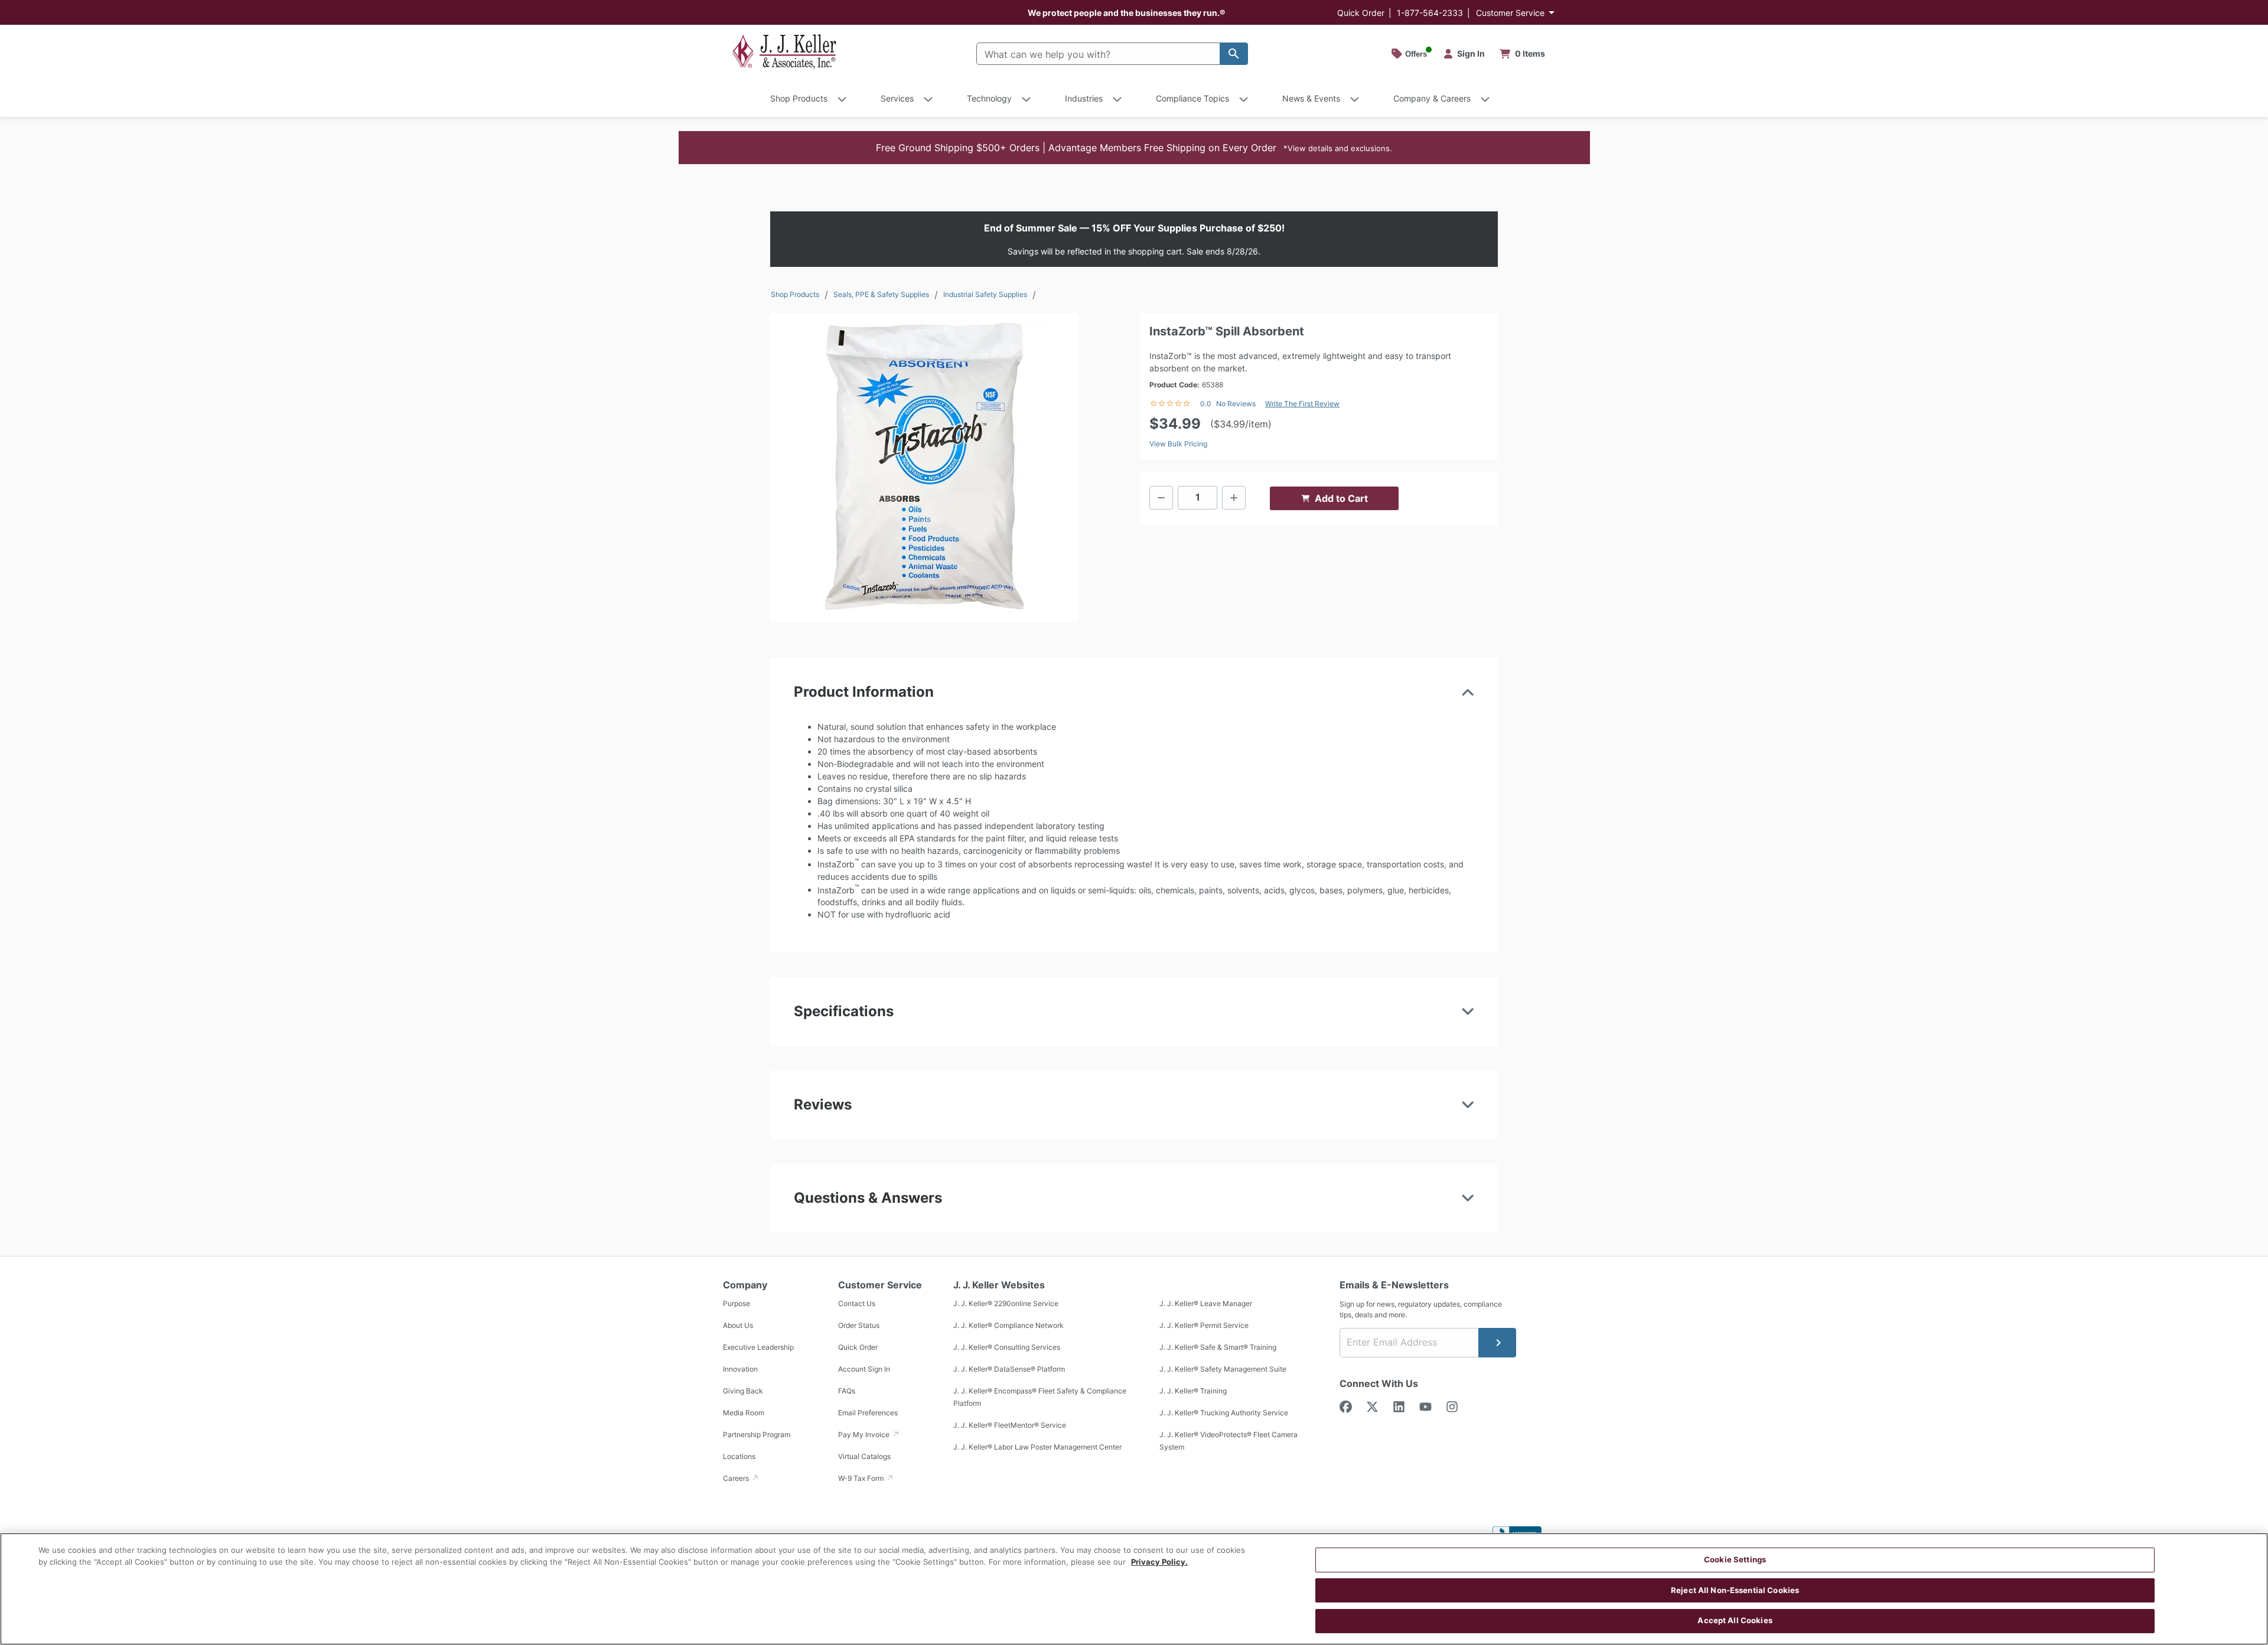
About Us (738, 1325)
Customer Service (1510, 13)
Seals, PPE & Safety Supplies (881, 294)
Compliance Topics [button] (1192, 98)
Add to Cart (1341, 498)
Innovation (740, 1369)
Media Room (744, 1413)
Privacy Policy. (1159, 1562)
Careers (737, 1478)
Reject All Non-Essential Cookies (1735, 1590)
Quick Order (1361, 13)
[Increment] (1234, 498)
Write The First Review (1302, 404)
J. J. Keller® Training (1193, 1391)
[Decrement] (1161, 498)
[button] (1134, 148)
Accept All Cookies (1735, 1620)
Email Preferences (868, 1413)
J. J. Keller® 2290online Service (1006, 1303)
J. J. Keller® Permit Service (1204, 1325)
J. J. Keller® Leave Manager (1206, 1303)
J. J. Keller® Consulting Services (1007, 1347)
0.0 (1206, 404)
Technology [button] (989, 98)
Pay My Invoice (865, 1435)
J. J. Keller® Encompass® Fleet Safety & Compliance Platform (1040, 1397)
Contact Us (857, 1303)
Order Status (859, 1325)
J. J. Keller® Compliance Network (1008, 1325)
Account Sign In (864, 1369)
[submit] (1497, 1343)
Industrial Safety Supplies (985, 294)
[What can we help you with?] (1234, 54)
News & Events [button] (1311, 98)
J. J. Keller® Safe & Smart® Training (1218, 1347)
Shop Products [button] (799, 98)
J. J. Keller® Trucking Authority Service (1224, 1413)
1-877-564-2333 (1430, 13)
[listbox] (924, 467)
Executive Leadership (758, 1347)
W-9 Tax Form (862, 1478)
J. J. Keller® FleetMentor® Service (1010, 1425)
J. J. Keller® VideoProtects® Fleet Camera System (1228, 1441)
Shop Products (795, 294)
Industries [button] (1084, 98)
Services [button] (897, 98)
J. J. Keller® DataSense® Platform (1009, 1369)
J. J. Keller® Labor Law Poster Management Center (1037, 1447)
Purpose (737, 1303)
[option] (924, 467)
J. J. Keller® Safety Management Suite (1223, 1369)
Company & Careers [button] (1432, 98)
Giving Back (743, 1391)
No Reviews (1236, 404)
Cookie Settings (1735, 1559)
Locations (739, 1456)
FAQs (847, 1391)
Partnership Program (757, 1435)
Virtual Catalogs (864, 1456)
